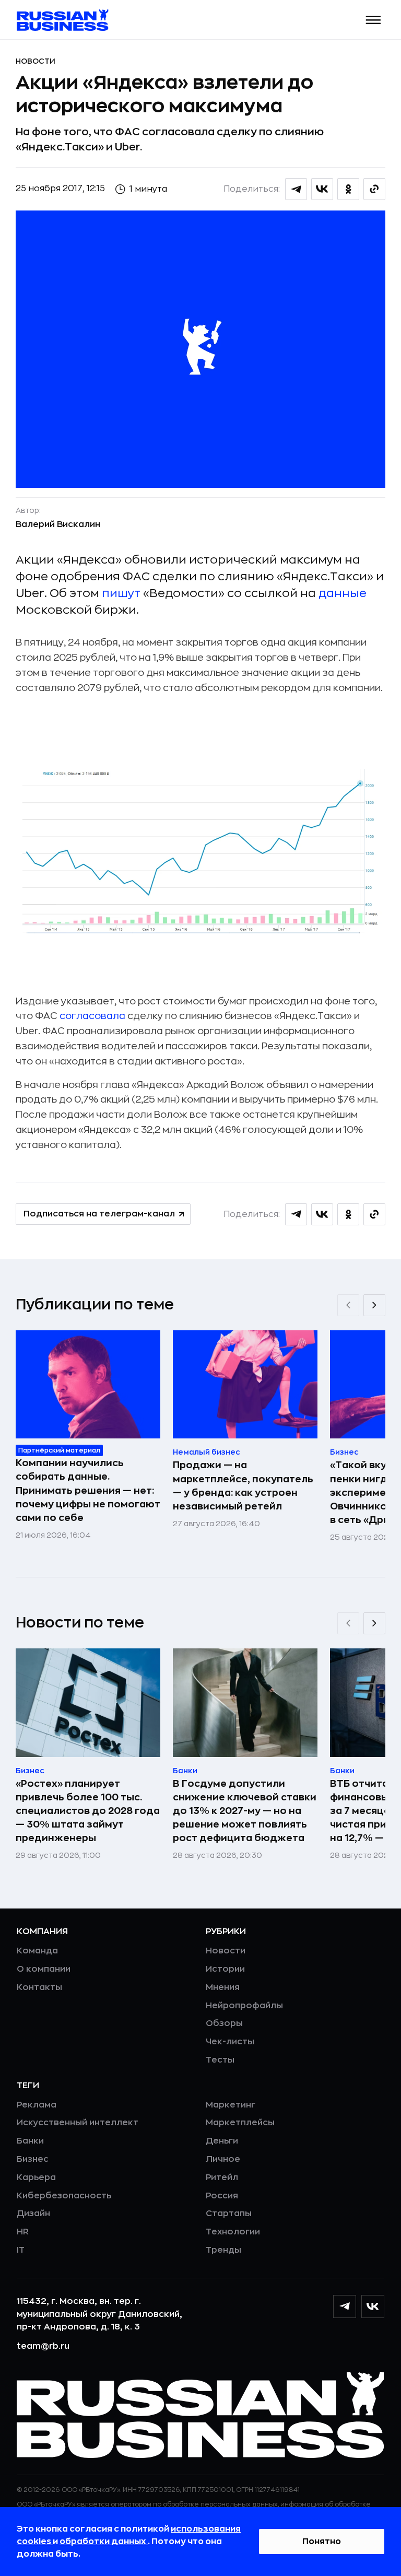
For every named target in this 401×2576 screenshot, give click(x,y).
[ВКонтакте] (373, 2306)
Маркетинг (231, 2105)
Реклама (37, 2105)
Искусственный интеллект (78, 2123)
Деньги (222, 2141)
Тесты (220, 2060)
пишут (122, 593)
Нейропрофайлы (244, 2006)
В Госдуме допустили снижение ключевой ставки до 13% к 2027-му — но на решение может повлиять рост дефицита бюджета (245, 1811)
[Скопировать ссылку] (374, 189)
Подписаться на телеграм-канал (99, 1214)
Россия (222, 2196)
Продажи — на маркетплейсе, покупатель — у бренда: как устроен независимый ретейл (243, 1485)
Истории (225, 1969)
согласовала (93, 1016)
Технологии (233, 2232)
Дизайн (33, 2214)
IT (21, 2250)
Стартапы (229, 2214)
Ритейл (222, 2177)
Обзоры (224, 2023)
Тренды (223, 2250)
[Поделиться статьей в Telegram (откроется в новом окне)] (296, 189)
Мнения (223, 1987)
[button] (374, 20)
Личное (223, 2159)
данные (343, 593)
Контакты (39, 1987)
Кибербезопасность (64, 2196)
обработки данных (104, 2542)
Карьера (36, 2177)
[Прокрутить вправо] (374, 1305)
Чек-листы (230, 2042)
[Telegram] (345, 2306)
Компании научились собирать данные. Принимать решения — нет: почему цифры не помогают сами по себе (88, 1490)
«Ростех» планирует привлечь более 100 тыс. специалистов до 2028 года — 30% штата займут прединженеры (88, 1811)
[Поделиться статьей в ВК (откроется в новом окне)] (322, 189)
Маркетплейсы (240, 2123)
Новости (36, 61)
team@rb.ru (43, 2346)
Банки (30, 2141)
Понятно (322, 2542)
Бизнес (33, 2159)
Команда (37, 1951)
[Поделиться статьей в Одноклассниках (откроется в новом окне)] (348, 189)
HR (23, 2232)
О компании (44, 1969)
